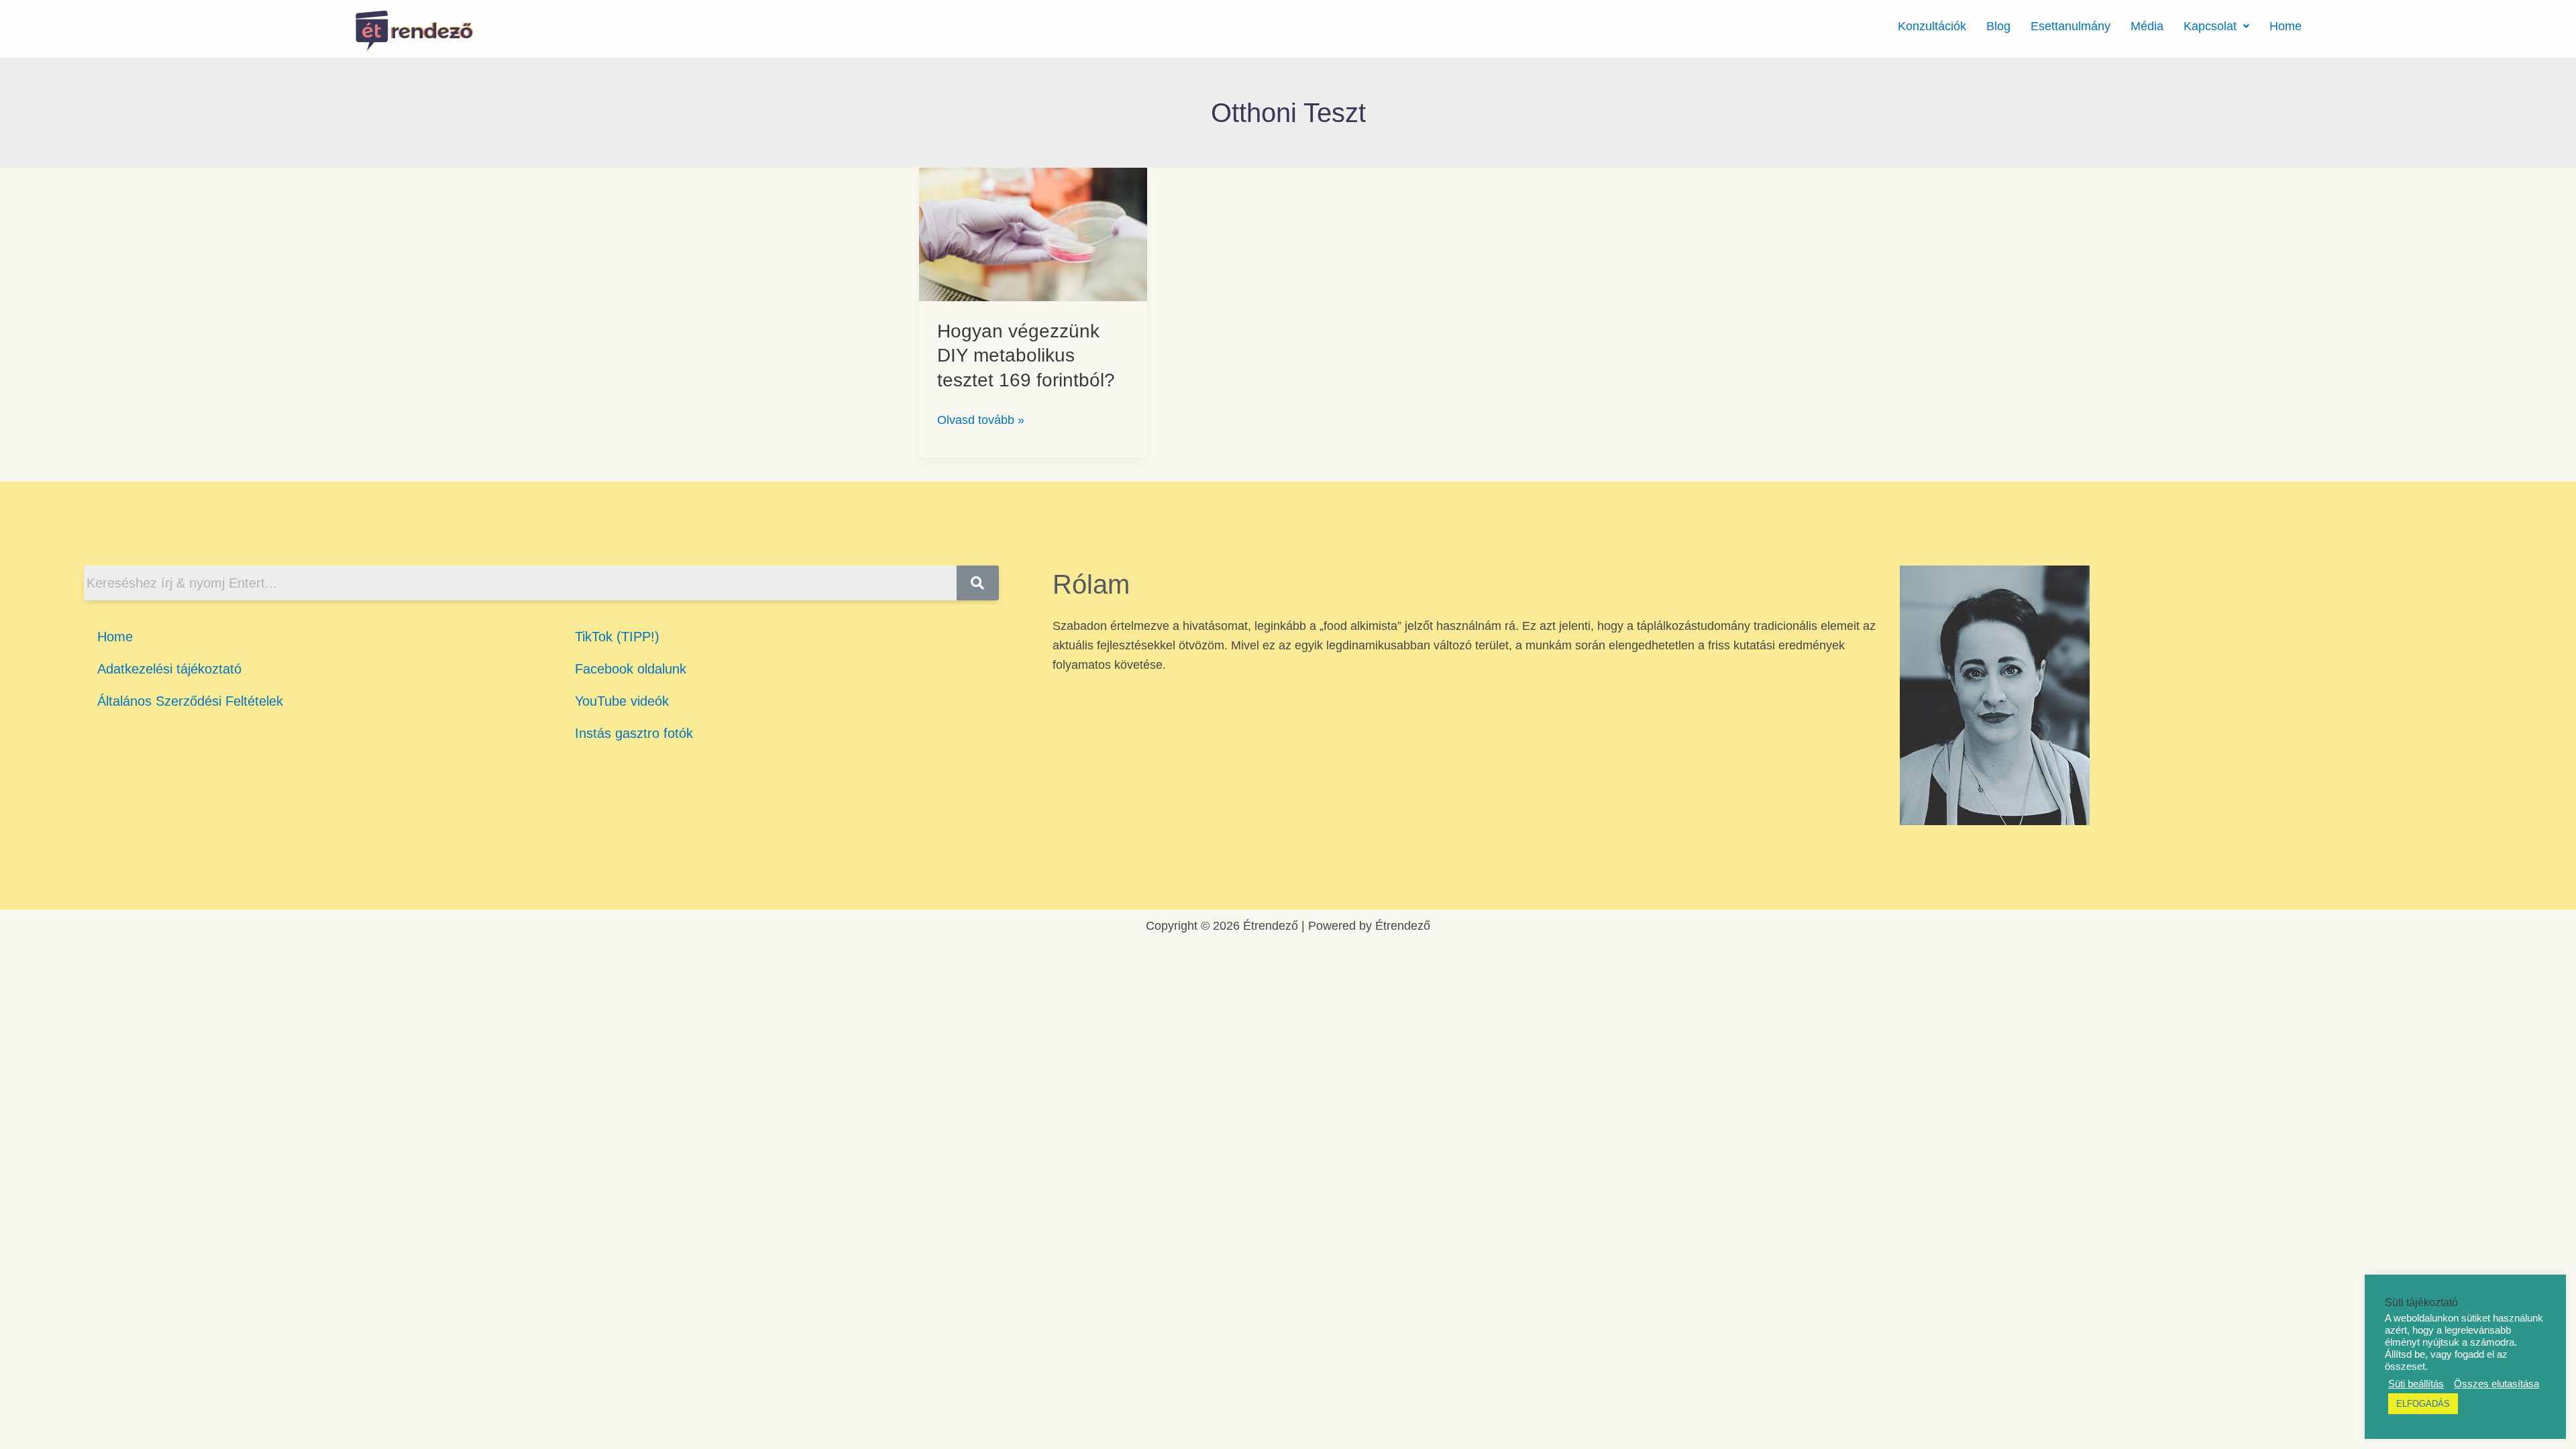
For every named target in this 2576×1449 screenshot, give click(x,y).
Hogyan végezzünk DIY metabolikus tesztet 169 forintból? (1026, 356)
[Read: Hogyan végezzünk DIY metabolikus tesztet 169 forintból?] (1033, 233)
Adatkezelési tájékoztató (169, 669)
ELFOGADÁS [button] (2423, 1404)
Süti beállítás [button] (2416, 1384)
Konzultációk (1932, 26)
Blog (1998, 26)
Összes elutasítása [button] (2497, 1384)
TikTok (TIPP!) (617, 637)
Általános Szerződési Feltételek (190, 701)
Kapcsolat (2210, 26)
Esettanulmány (2071, 26)
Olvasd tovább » (981, 419)
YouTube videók (622, 701)
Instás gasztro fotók (634, 733)
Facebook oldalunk (631, 669)
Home (2286, 26)
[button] (2216, 26)
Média (2147, 26)
